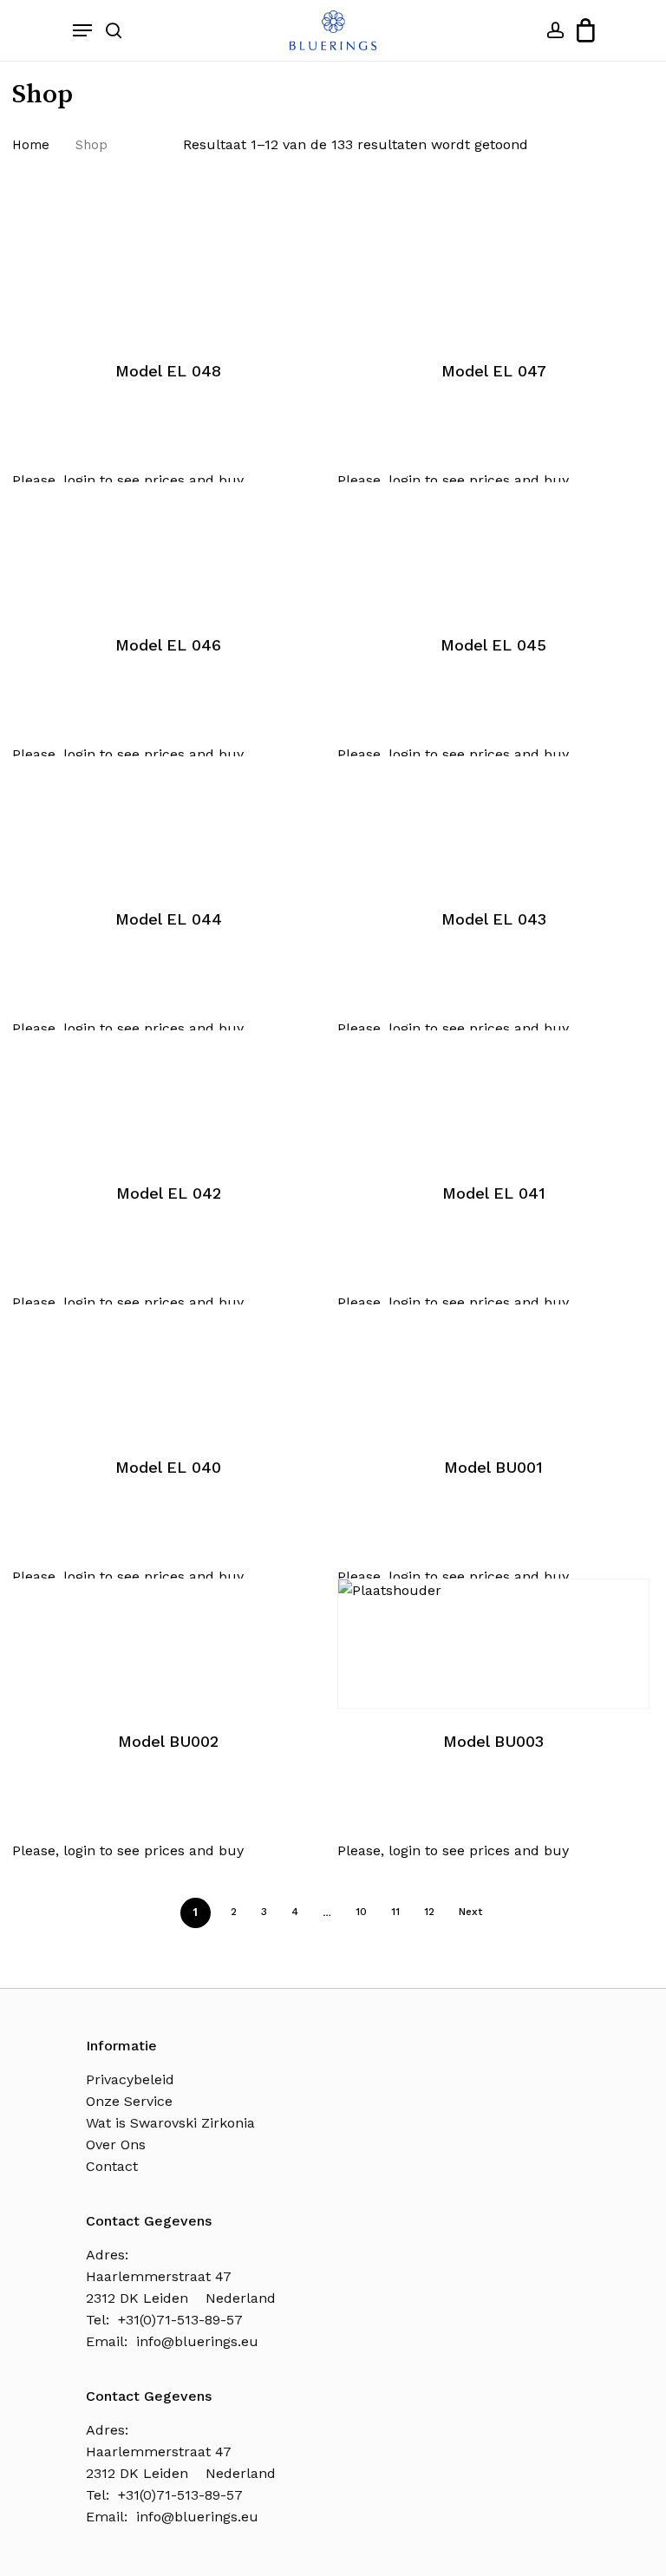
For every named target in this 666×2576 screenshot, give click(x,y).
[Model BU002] (168, 1644)
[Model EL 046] (168, 547)
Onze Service (129, 2101)
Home (31, 145)
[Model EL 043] (493, 821)
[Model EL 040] (168, 1370)
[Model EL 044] (168, 821)
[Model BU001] (493, 1370)
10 (361, 1912)
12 (429, 1912)
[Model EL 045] (493, 547)
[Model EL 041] (493, 1095)
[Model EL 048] (168, 273)
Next (470, 1912)
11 (395, 1912)
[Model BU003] (493, 1644)
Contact (112, 2166)
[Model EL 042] (168, 1095)
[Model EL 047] (493, 273)
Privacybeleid (130, 2079)
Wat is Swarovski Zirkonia (170, 2123)
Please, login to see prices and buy (128, 480)
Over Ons (116, 2144)
